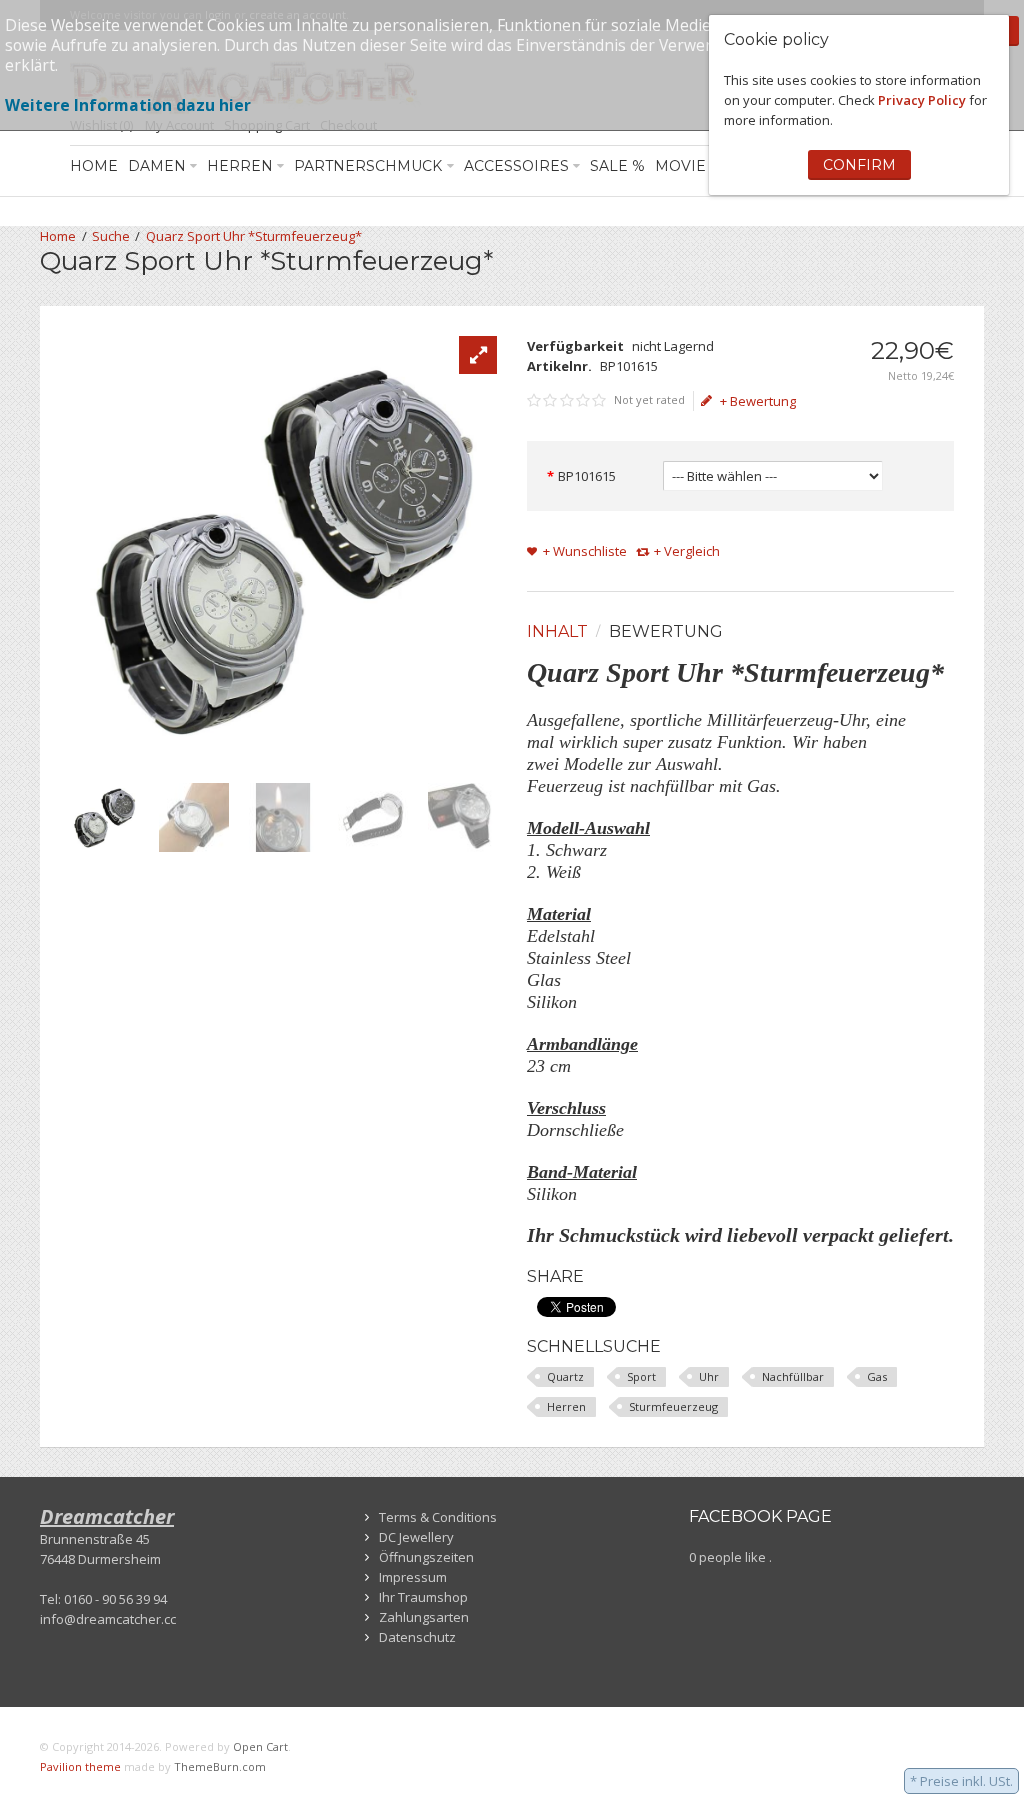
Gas (877, 1376)
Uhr (709, 1376)
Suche (111, 236)
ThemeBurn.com (220, 1766)
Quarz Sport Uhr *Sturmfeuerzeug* (254, 236)
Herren (566, 1406)
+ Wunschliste (585, 551)
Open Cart (260, 1746)
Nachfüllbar (793, 1376)
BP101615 (587, 476)
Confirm (859, 165)
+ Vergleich (687, 551)
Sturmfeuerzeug (673, 1406)
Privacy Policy (922, 100)
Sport (641, 1376)
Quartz (565, 1376)
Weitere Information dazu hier (128, 105)
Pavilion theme (80, 1766)
